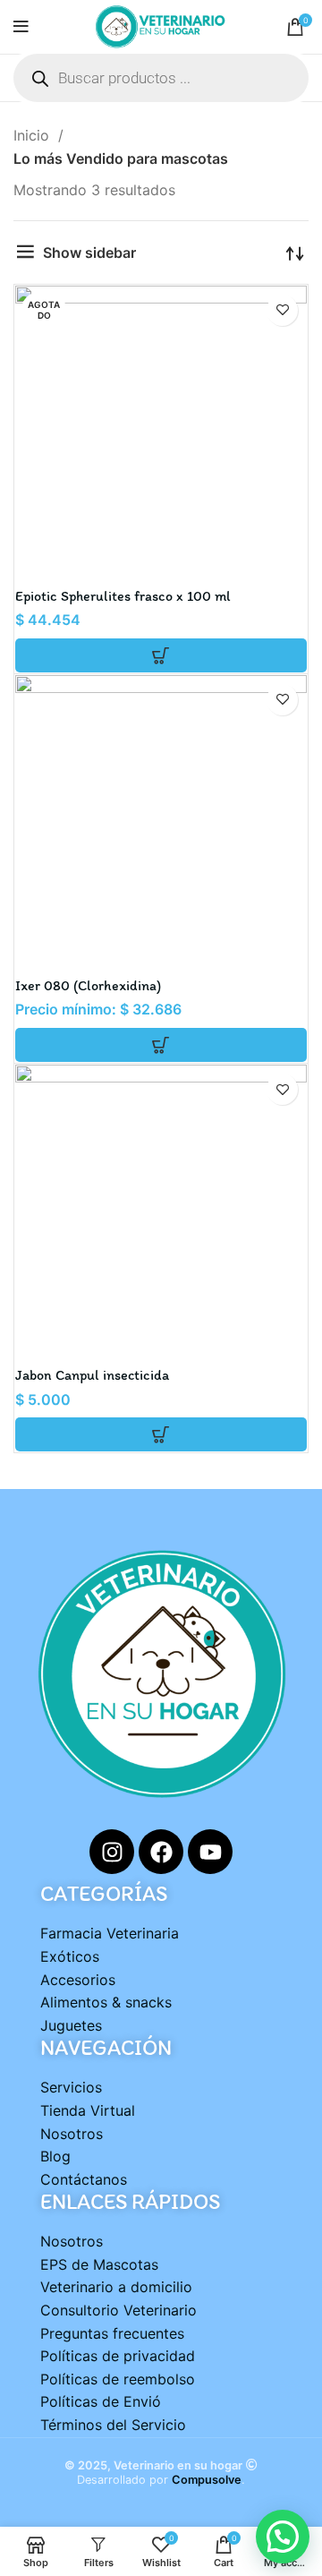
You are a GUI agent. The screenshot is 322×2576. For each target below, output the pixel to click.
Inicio (34, 135)
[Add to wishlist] (282, 310)
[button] (161, 1434)
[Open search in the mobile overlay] (161, 78)
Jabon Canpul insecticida (92, 1375)
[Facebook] (161, 1852)
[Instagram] (112, 1852)
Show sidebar (89, 252)
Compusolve (207, 2480)
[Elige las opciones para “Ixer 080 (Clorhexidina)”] (161, 1045)
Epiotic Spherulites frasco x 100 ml (123, 596)
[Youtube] (210, 1852)
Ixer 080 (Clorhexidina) (88, 985)
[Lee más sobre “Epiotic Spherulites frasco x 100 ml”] (161, 655)
